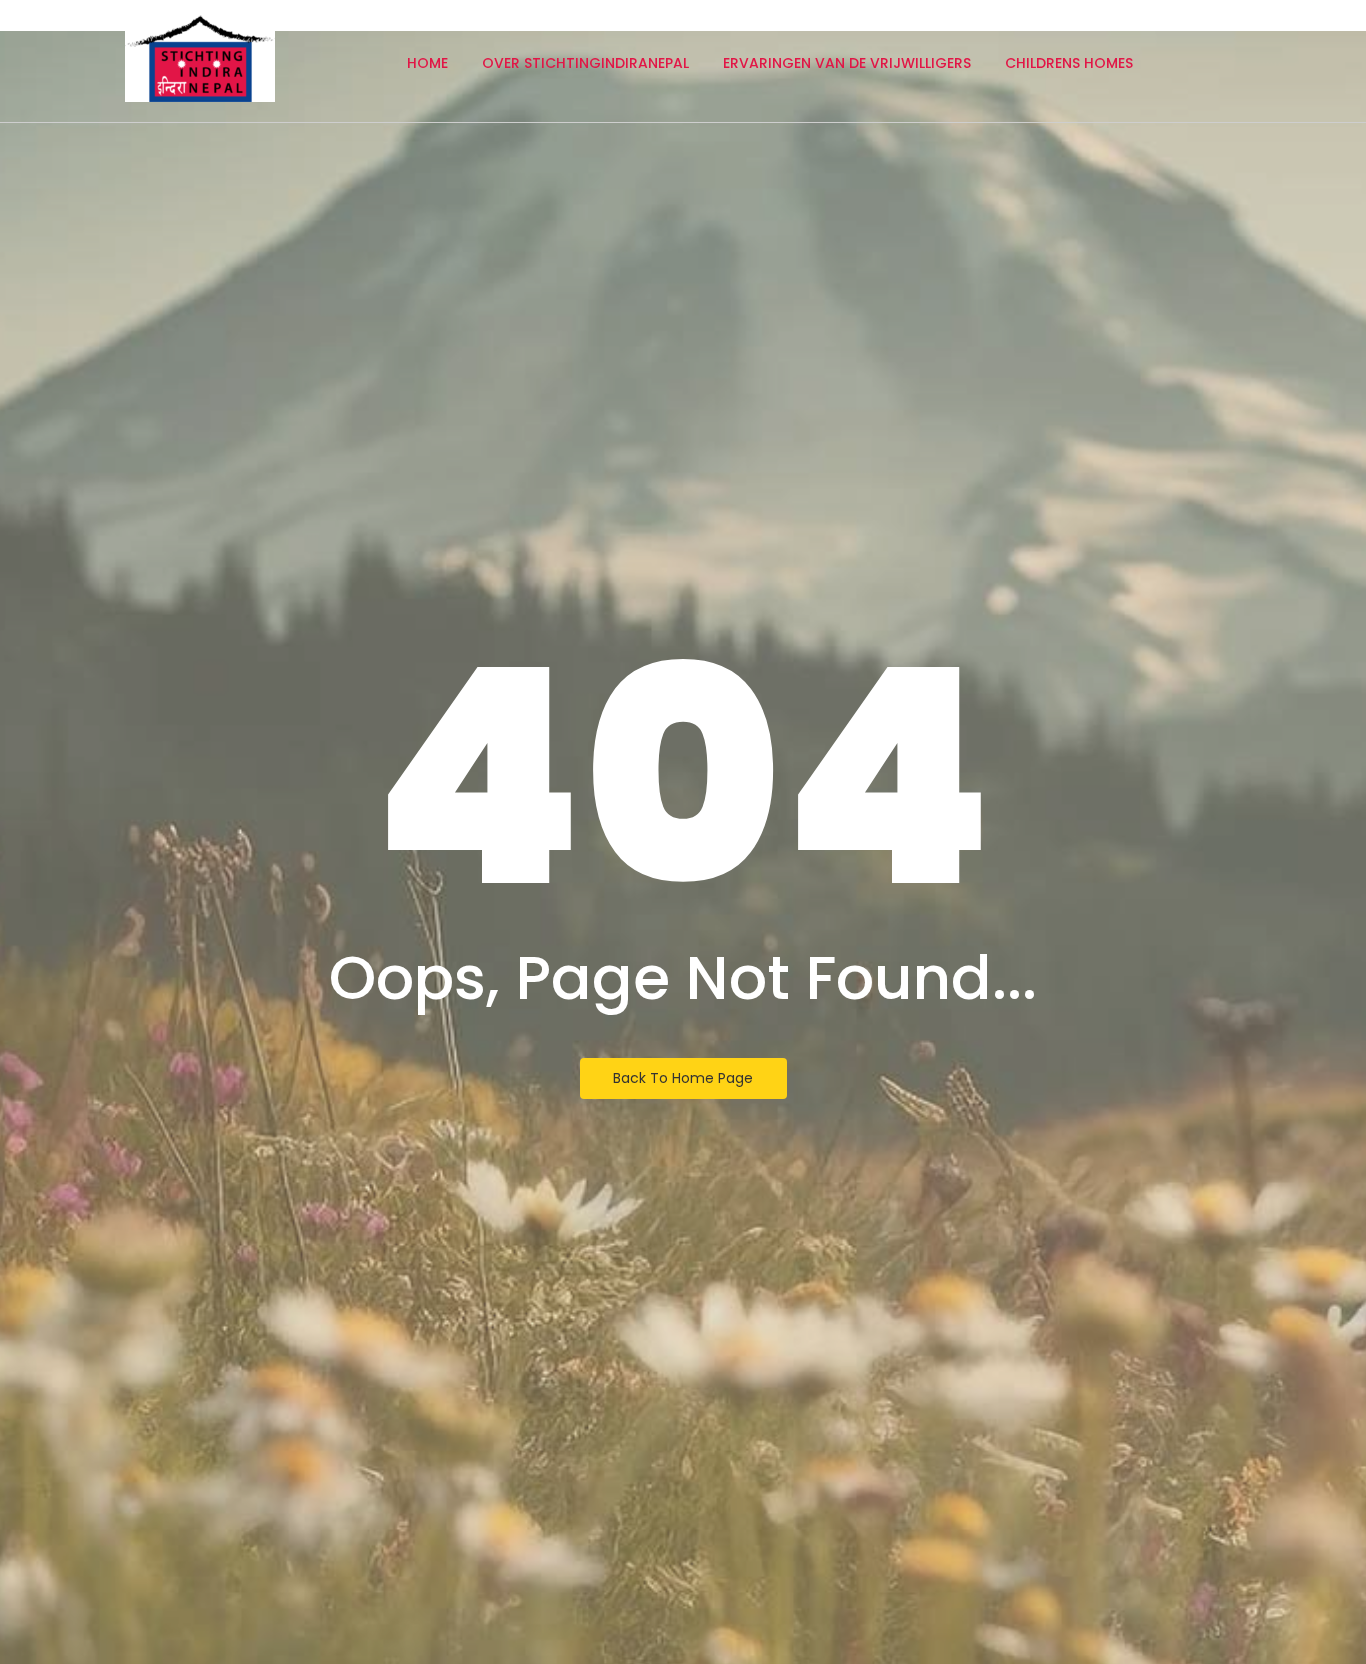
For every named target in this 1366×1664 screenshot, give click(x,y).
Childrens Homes (1069, 63)
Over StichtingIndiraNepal (585, 63)
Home (427, 63)
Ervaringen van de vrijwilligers (847, 63)
